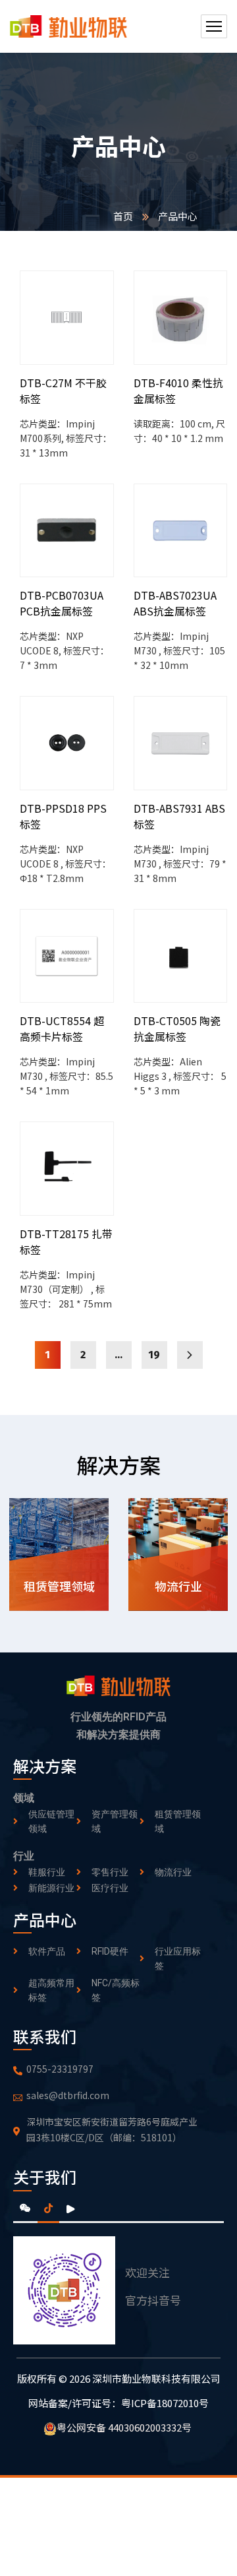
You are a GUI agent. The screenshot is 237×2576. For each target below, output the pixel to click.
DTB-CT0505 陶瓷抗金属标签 (177, 1028)
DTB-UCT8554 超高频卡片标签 (62, 1028)
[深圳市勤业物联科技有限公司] (68, 27)
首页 (123, 216)
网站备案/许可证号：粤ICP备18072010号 (118, 2403)
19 (154, 1355)
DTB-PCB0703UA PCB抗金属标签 (62, 603)
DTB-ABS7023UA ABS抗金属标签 (175, 603)
